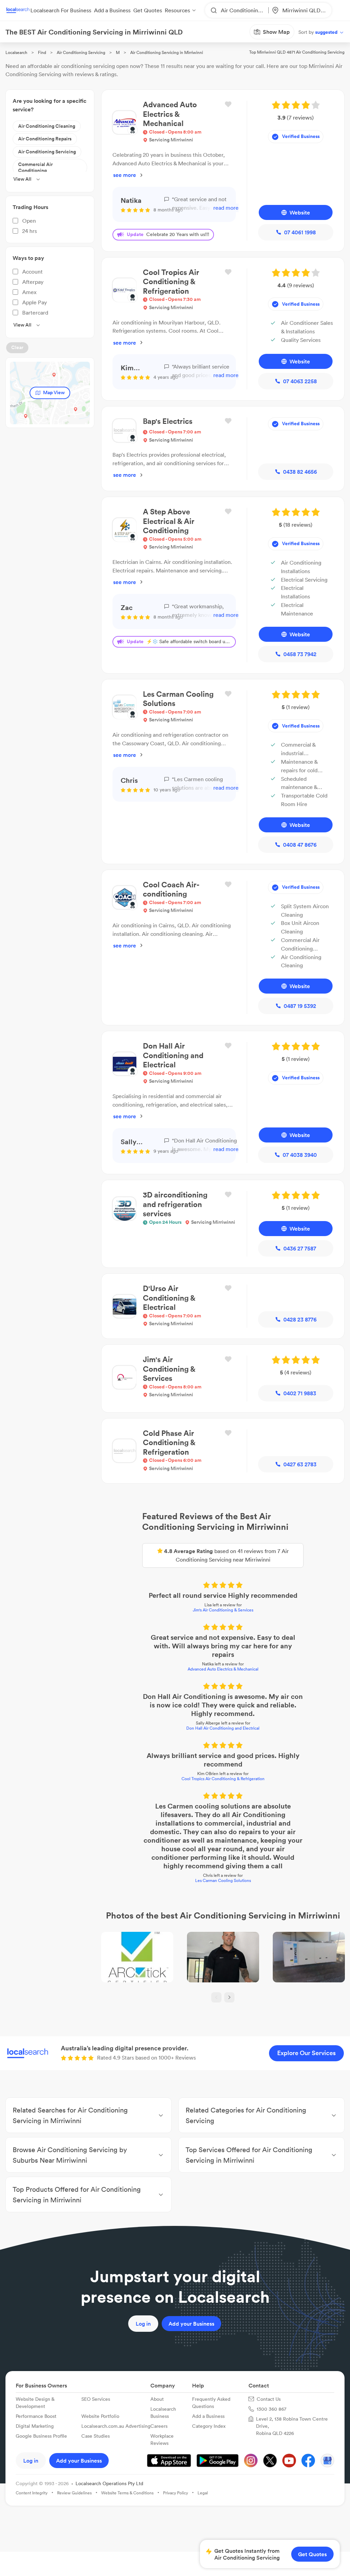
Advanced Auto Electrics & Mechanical (175, 1552)
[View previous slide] (169, 1851)
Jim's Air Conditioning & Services (175, 1509)
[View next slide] (181, 1851)
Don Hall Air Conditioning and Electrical (175, 1602)
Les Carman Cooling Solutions (175, 1712)
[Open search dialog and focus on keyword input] (12, 44)
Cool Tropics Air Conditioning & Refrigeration (175, 1644)
